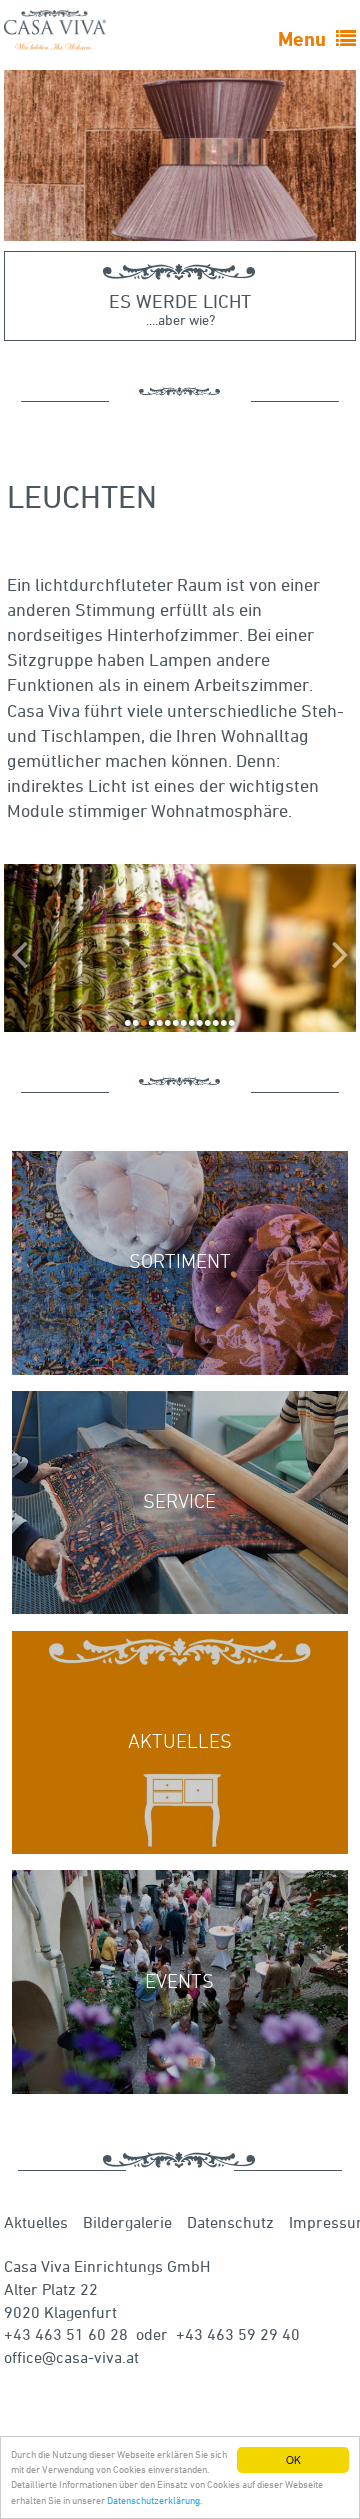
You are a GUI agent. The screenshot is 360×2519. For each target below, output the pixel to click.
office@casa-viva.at (71, 2357)
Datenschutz (230, 2222)
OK (293, 2459)
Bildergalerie (127, 2222)
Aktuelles (36, 2222)
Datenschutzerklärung (153, 2500)
